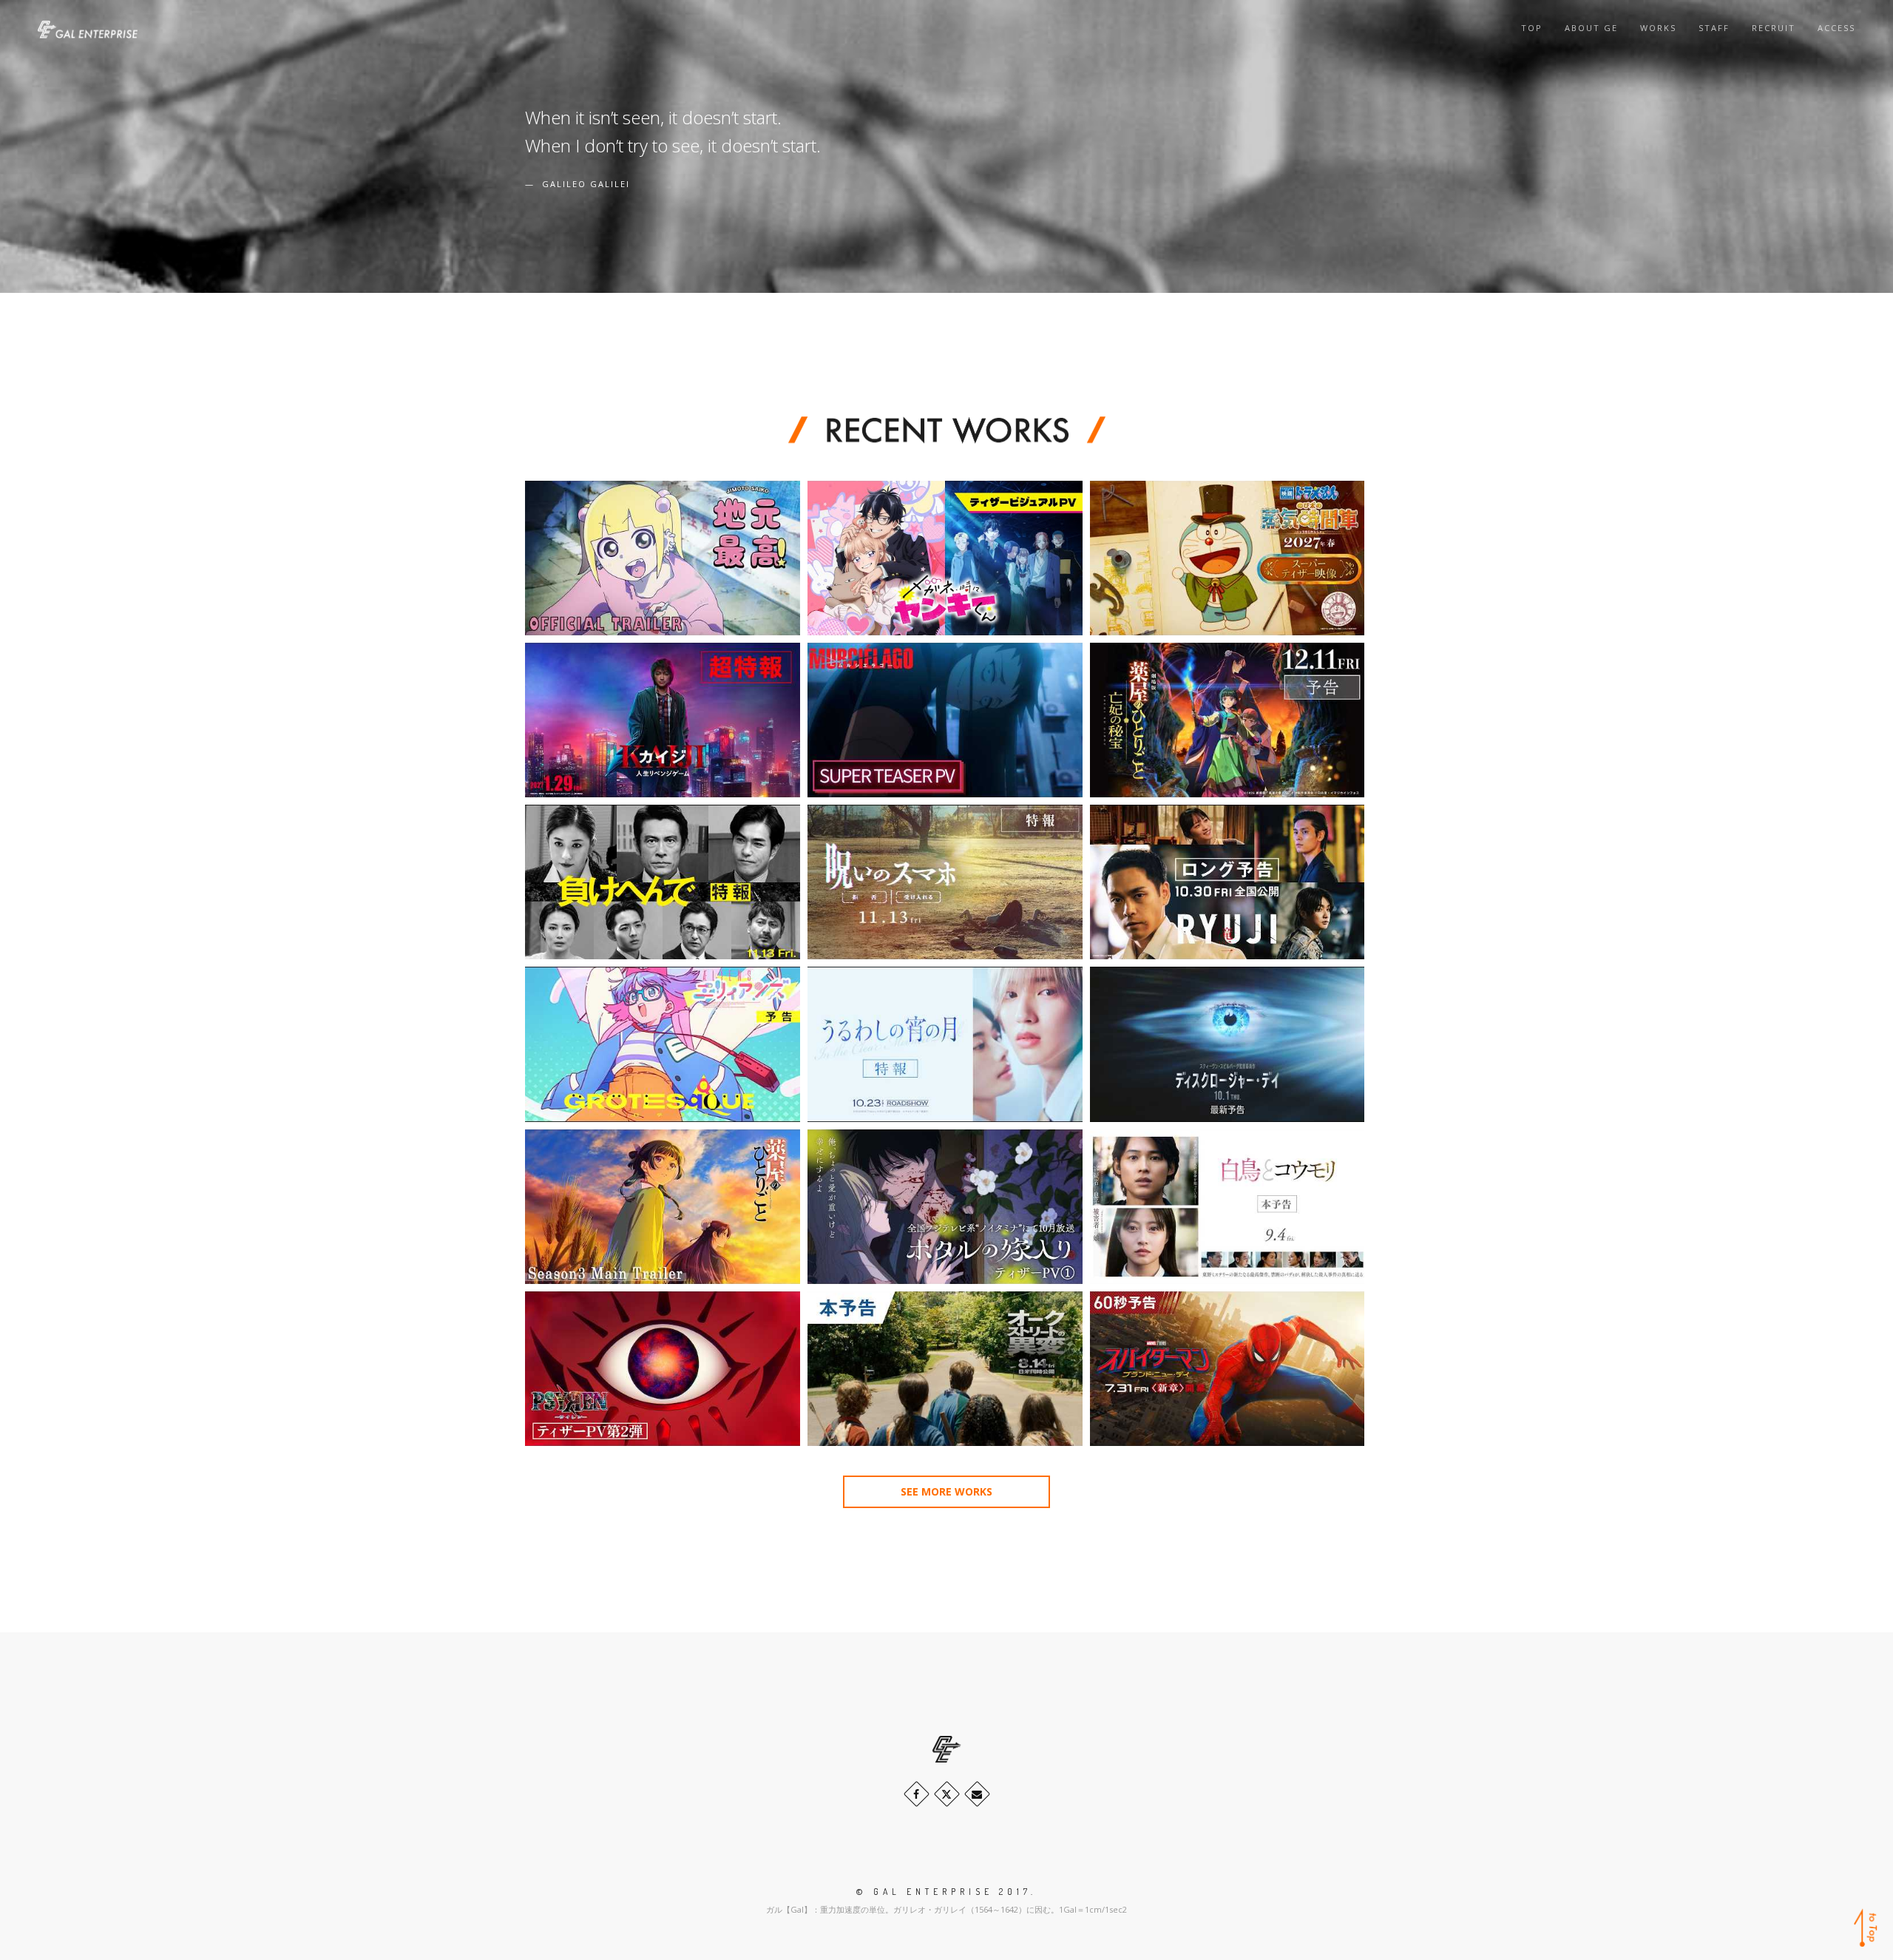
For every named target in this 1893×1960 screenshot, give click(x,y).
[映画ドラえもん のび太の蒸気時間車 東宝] (1227, 558)
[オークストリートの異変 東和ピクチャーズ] (945, 1369)
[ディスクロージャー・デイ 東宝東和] (1227, 1044)
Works (1658, 28)
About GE (1591, 28)
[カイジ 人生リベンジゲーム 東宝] (663, 720)
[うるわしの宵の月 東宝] (945, 1044)
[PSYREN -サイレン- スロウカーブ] (663, 1369)
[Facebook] (917, 1794)
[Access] (977, 1794)
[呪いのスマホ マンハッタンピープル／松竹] (945, 882)
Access (1836, 28)
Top (1532, 28)
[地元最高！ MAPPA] (663, 558)
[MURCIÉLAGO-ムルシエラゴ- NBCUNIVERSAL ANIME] (945, 720)
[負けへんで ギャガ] (663, 882)
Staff (1714, 28)
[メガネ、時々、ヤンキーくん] (945, 558)
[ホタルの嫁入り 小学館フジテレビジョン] (945, 1207)
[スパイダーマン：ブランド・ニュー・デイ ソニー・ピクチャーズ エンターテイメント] (1227, 1369)
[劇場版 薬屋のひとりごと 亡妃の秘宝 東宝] (1227, 720)
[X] (947, 1794)
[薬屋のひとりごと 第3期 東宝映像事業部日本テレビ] (663, 1207)
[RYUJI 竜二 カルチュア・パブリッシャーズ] (1227, 882)
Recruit (1774, 28)
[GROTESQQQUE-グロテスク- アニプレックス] (663, 1044)
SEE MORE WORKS (946, 1491)
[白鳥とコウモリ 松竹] (1227, 1207)
